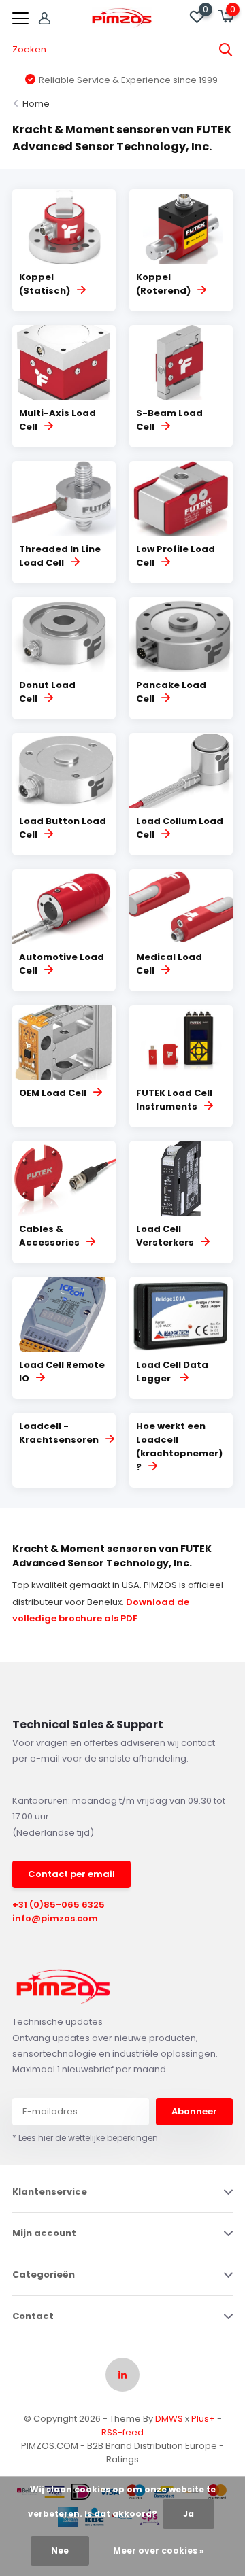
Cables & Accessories (49, 1236)
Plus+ (203, 2419)
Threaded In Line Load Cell (60, 556)
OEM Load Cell (53, 1093)
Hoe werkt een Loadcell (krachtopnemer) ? (179, 1446)
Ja (189, 2514)
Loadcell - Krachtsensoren (59, 1433)
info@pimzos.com (55, 1918)
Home (36, 104)
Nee (60, 2551)
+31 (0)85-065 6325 (59, 1905)
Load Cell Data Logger (172, 1372)
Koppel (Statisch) (45, 284)
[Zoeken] (226, 50)
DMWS (169, 2419)
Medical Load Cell (169, 964)
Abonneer (194, 2111)
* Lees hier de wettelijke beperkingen (85, 2138)
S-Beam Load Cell (169, 420)
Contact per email (71, 1874)
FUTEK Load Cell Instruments (174, 1100)
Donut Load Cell (47, 692)
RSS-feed (122, 2432)
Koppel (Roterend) (163, 284)
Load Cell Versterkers (165, 1236)
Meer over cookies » (159, 2551)
